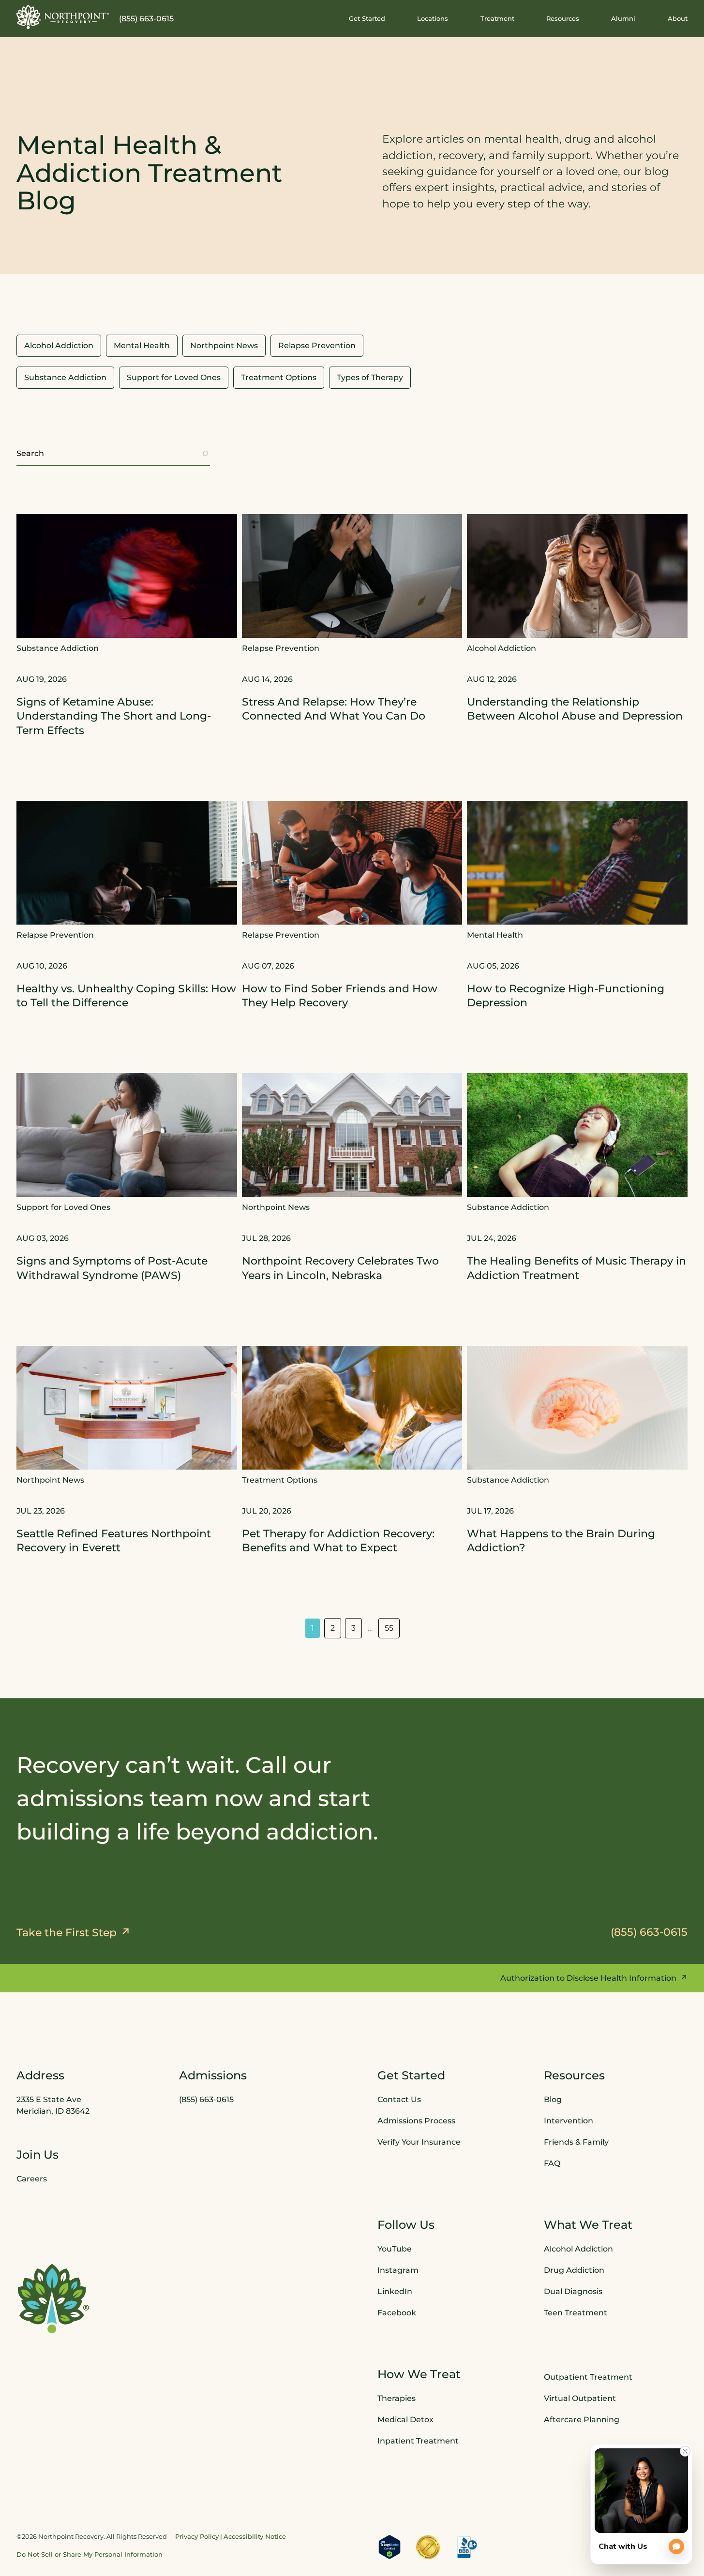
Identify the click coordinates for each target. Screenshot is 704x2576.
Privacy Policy (197, 2536)
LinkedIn (395, 2292)
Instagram (398, 2271)
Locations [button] (433, 18)
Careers (32, 2179)
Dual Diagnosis (573, 2292)
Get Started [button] (367, 18)
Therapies (397, 2399)
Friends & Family (576, 2142)
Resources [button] (563, 18)
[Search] (205, 454)
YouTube (395, 2249)
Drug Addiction (574, 2271)
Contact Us (399, 2100)
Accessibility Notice (255, 2536)
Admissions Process (416, 2121)
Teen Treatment (576, 2313)
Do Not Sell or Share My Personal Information (90, 2554)
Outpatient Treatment (588, 2377)
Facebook (397, 2313)
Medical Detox (405, 2420)
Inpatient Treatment (418, 2441)
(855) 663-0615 (146, 19)
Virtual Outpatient (580, 2399)
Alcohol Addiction (578, 2249)
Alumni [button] (623, 18)
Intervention (569, 2121)
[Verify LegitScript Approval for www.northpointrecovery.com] (389, 2547)
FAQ (552, 2164)
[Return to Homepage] (63, 17)
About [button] (678, 18)
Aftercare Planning (582, 2420)
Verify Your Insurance (419, 2142)
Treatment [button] (497, 18)
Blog (553, 2100)
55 (389, 1628)
